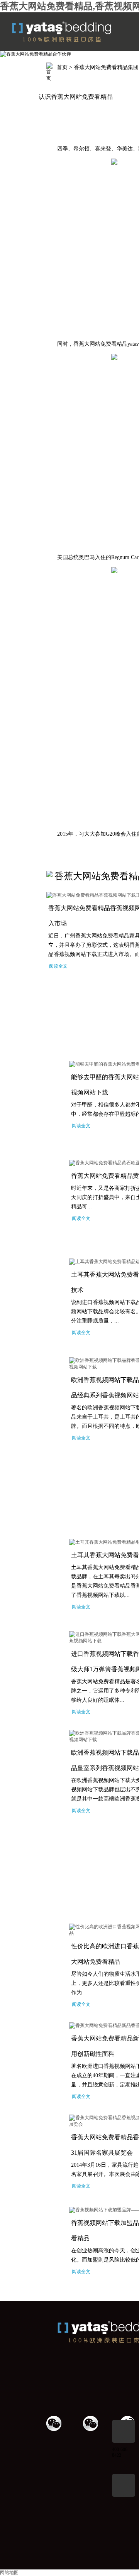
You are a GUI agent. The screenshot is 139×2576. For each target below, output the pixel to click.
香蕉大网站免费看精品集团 (106, 67)
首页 (62, 67)
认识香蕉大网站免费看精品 (76, 97)
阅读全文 (58, 966)
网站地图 (9, 2573)
